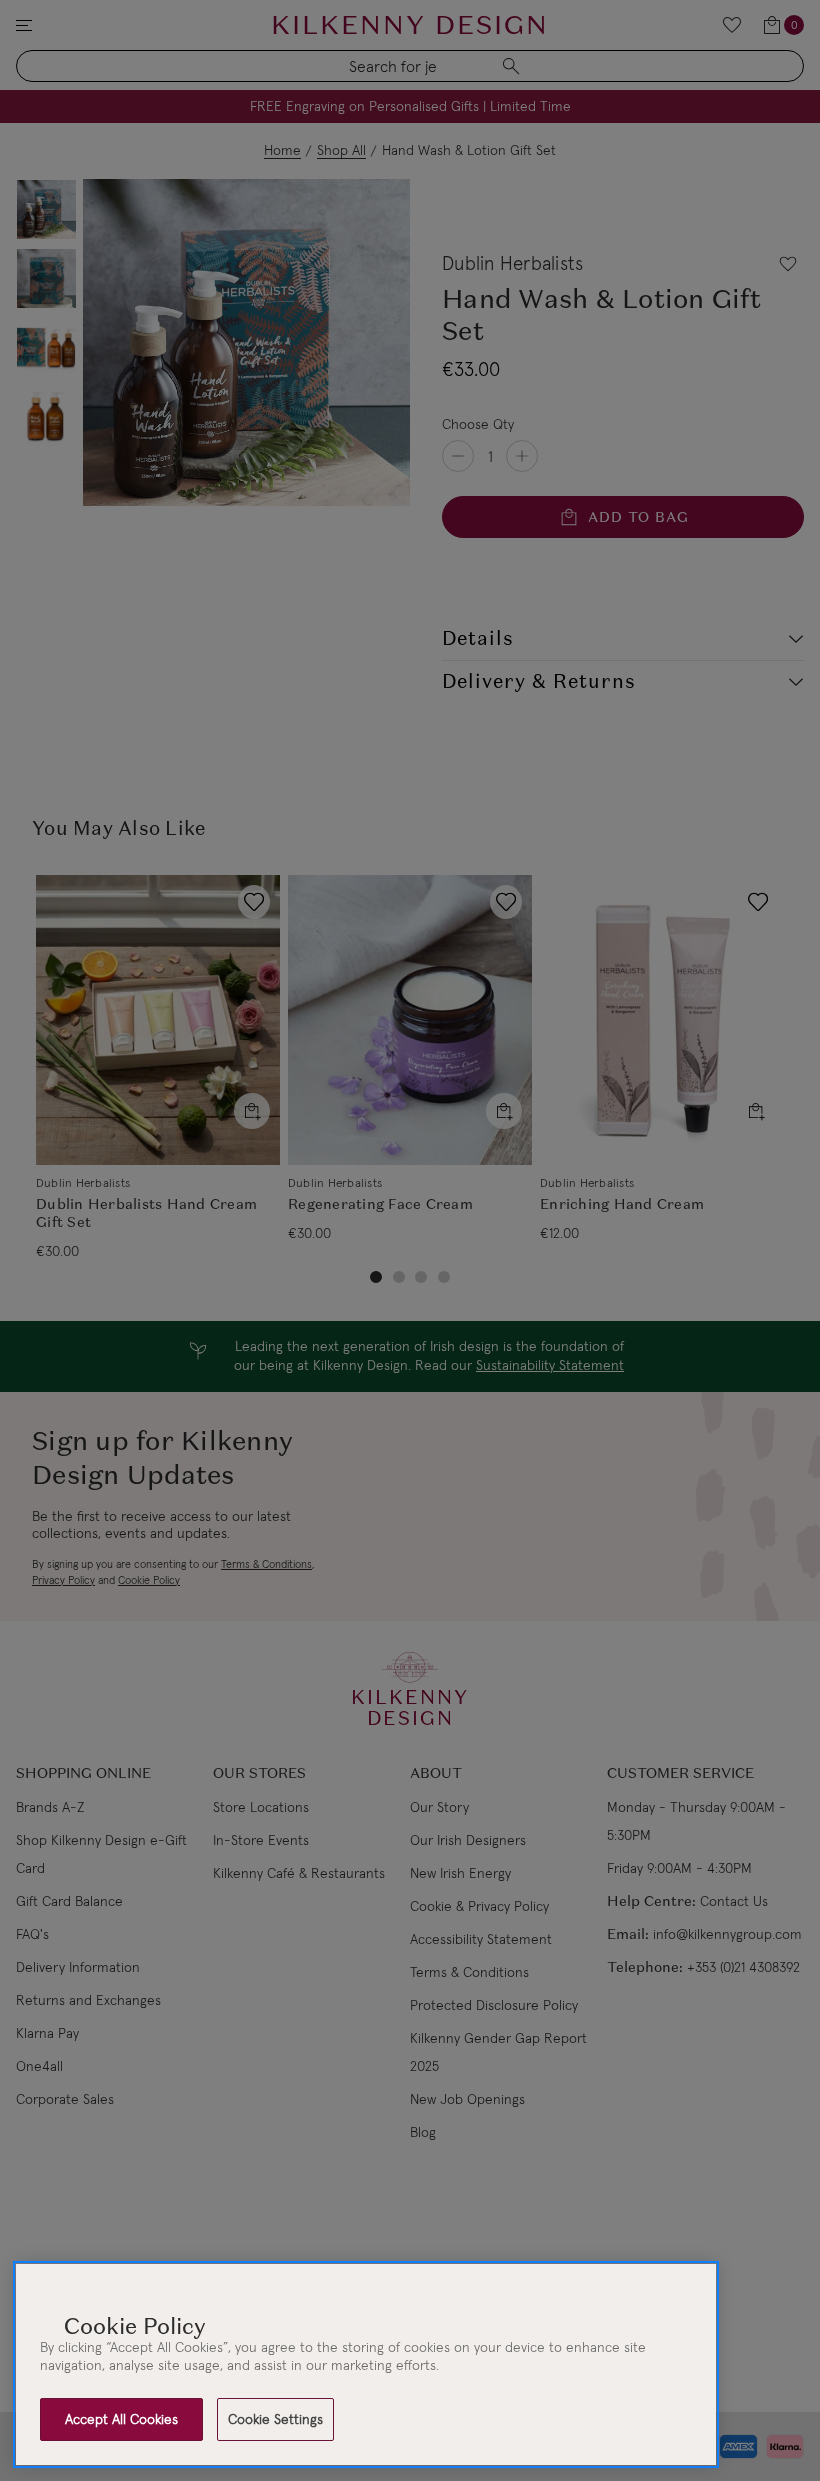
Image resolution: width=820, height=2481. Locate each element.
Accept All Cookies (121, 2419)
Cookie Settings (275, 2419)
